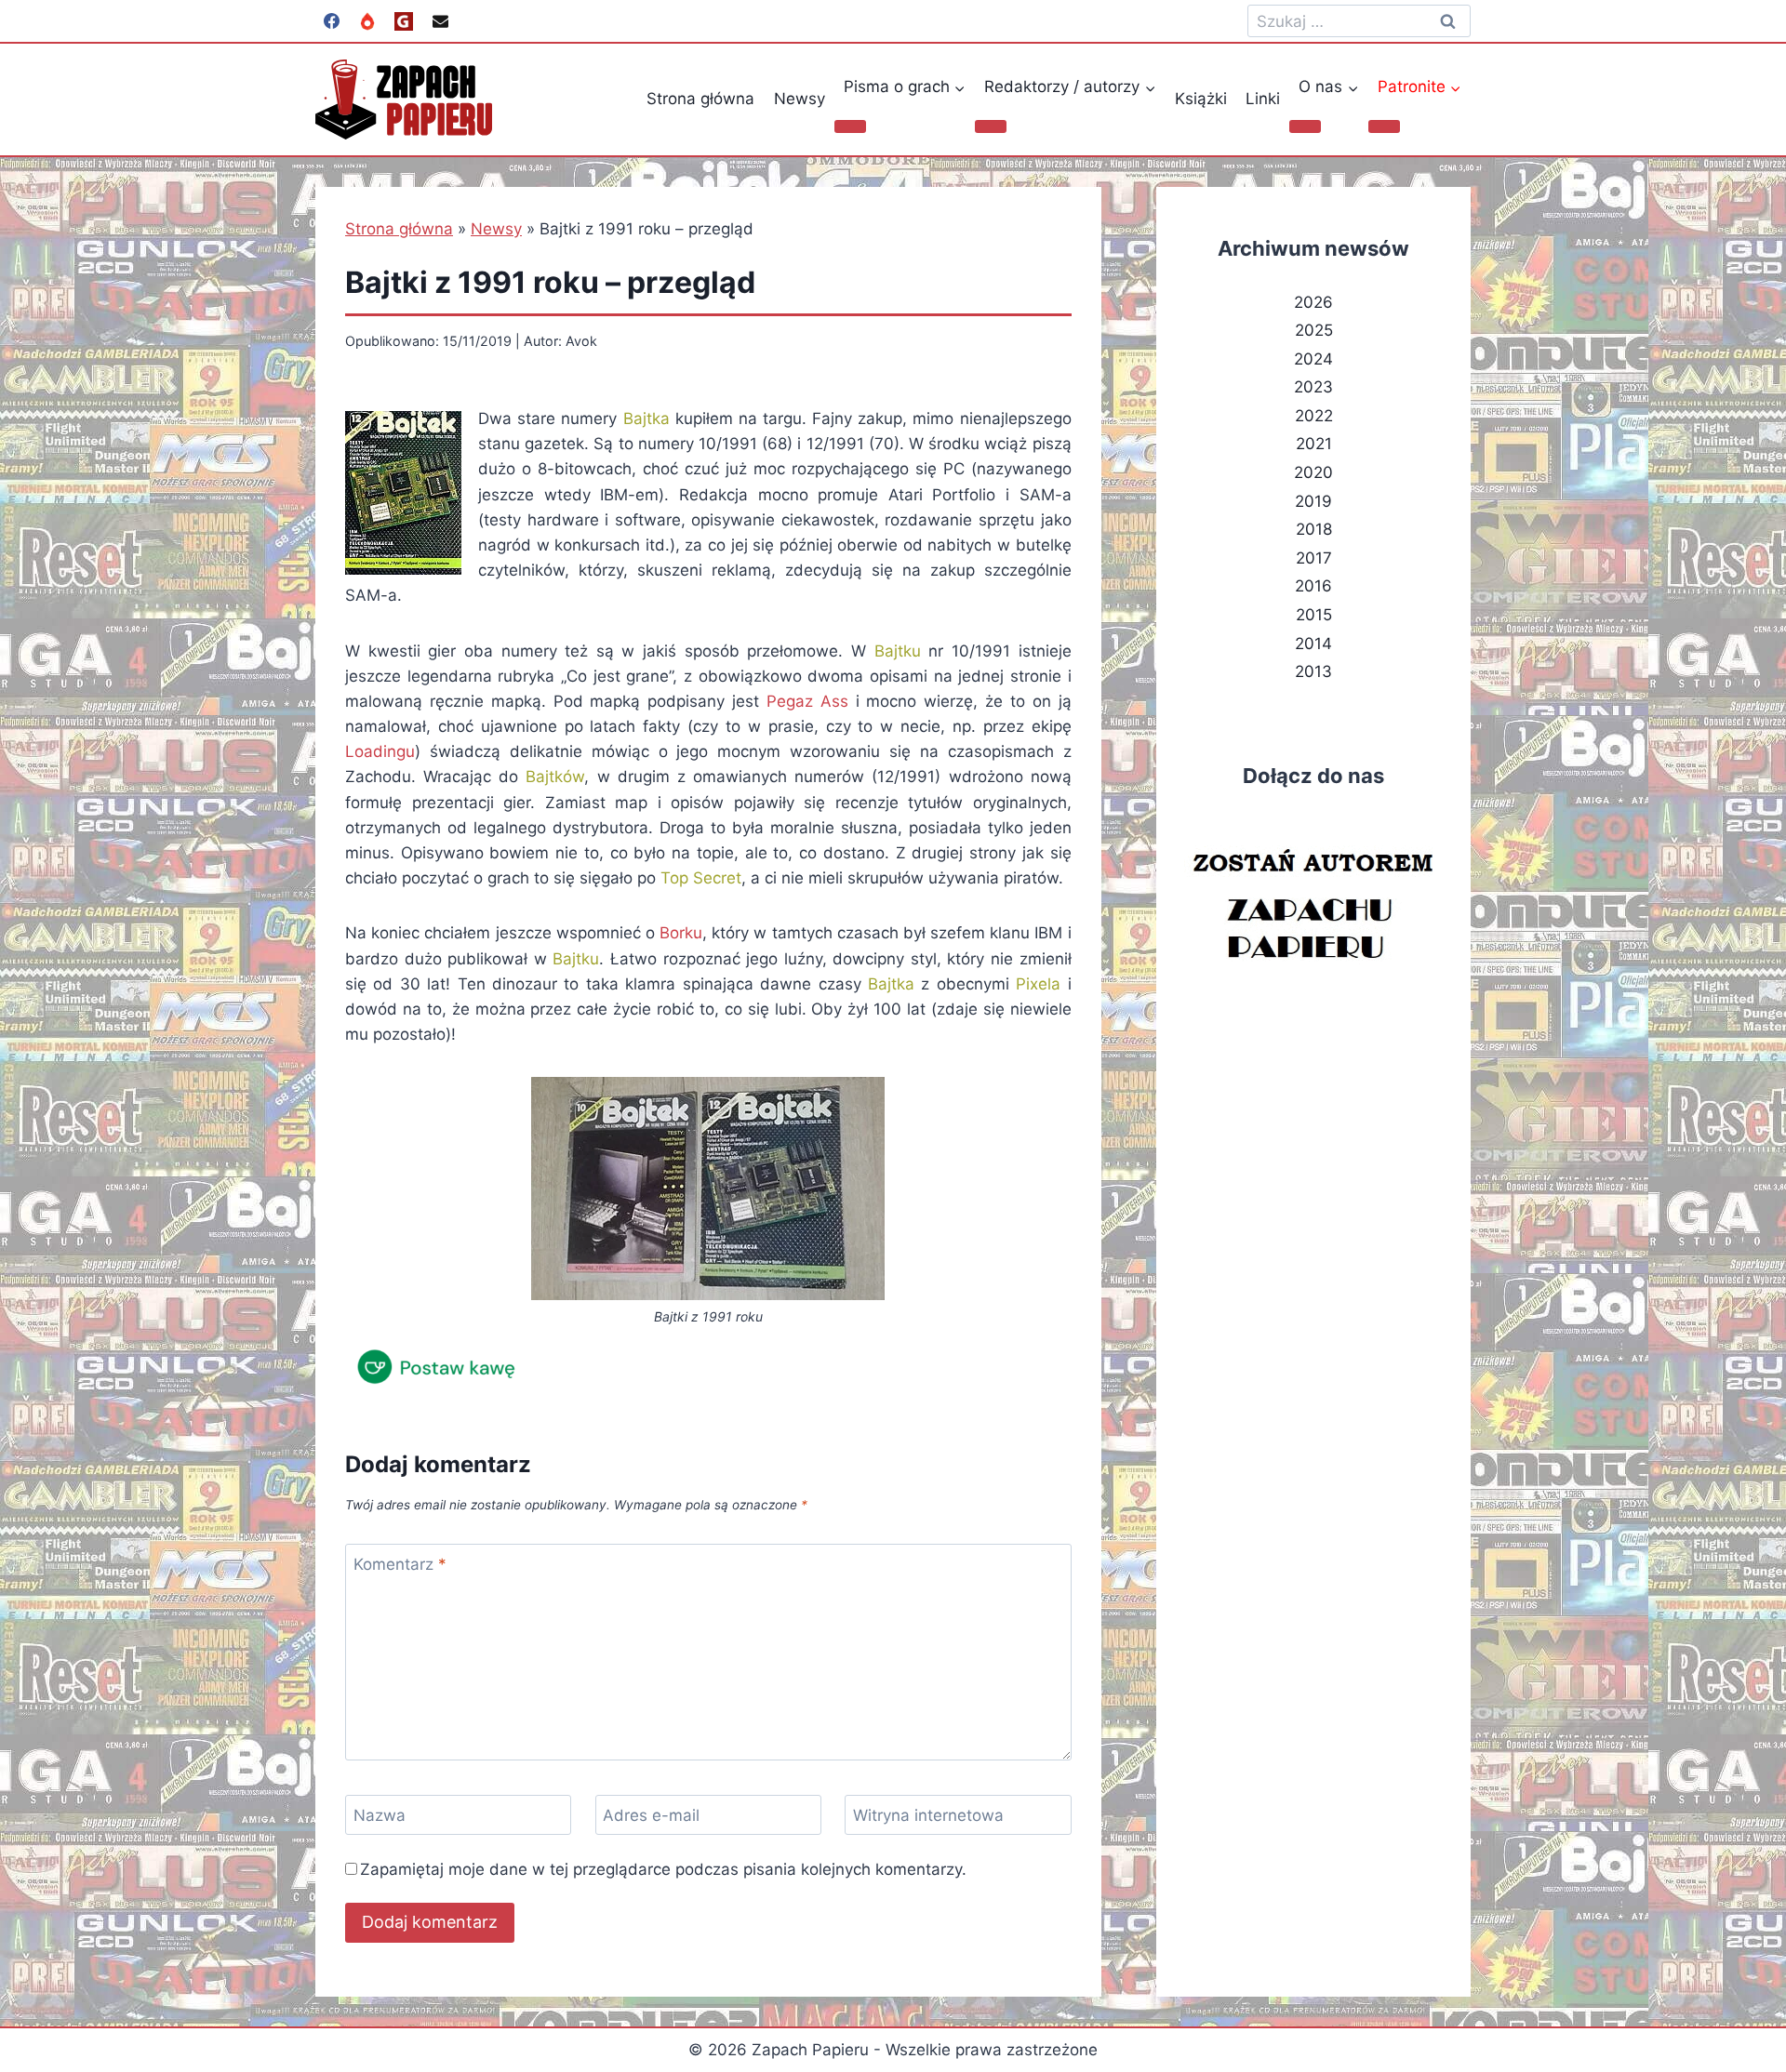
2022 (1314, 416)
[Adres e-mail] (440, 21)
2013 (1313, 671)
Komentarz (400, 1564)
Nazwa (380, 1815)
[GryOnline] (404, 21)
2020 (1313, 472)
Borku (681, 933)
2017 (1314, 558)
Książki (1201, 99)
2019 (1313, 501)
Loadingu (380, 751)
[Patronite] (367, 21)
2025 (1314, 330)
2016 (1313, 586)
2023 (1313, 387)
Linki (1263, 99)
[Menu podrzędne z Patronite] (1384, 126)
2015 (1314, 615)
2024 (1313, 359)
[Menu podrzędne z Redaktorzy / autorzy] (991, 126)
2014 (1313, 644)
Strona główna (700, 99)
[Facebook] (331, 21)
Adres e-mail (651, 1815)
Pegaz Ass (807, 701)
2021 (1314, 444)
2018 (1314, 529)
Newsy (800, 99)
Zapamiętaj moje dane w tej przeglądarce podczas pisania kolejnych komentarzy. (663, 1869)
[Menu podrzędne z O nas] (1305, 126)
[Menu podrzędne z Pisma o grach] (850, 126)
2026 (1313, 302)
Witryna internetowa (928, 1815)
